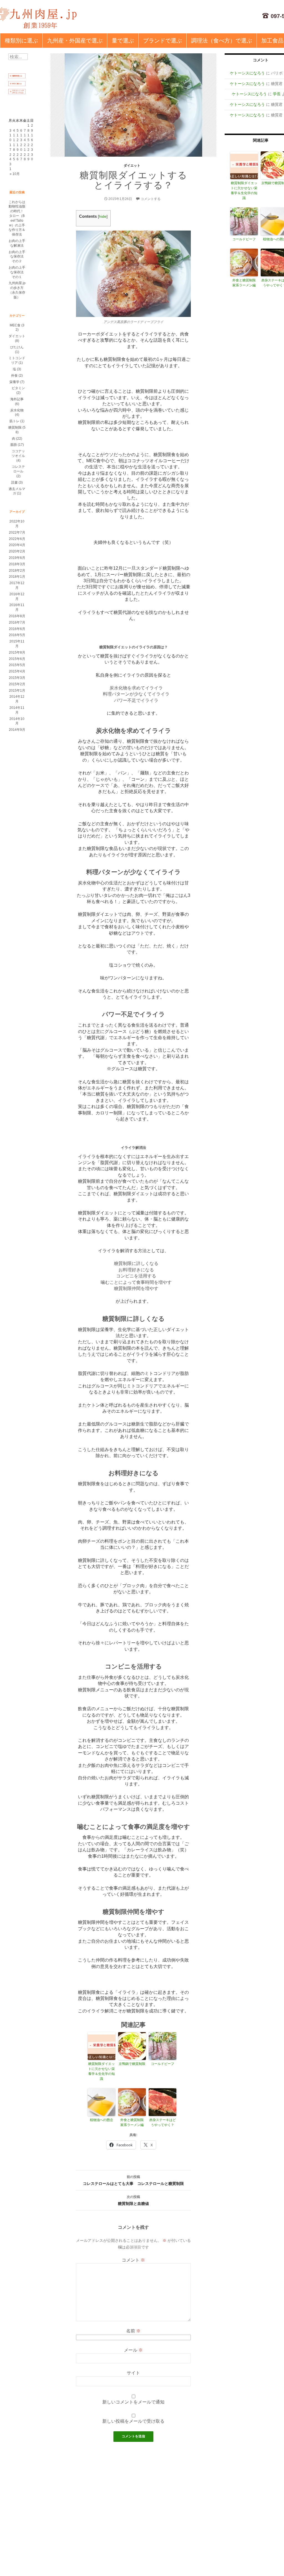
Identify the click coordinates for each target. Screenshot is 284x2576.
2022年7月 (17, 532)
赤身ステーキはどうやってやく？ (163, 2122)
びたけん (17, 347)
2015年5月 (17, 665)
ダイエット (132, 166)
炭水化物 (17, 410)
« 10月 (15, 174)
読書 (14, 482)
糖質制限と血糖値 (133, 2200)
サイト (133, 2373)
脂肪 (14, 445)
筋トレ (14, 421)
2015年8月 (17, 652)
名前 (133, 2331)
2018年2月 (17, 571)
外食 (14, 376)
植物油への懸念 (102, 2120)
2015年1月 (17, 691)
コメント (133, 2260)
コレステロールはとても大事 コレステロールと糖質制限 (133, 2180)
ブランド (163, 41)
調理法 (222, 41)
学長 (277, 94)
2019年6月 (17, 558)
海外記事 (17, 399)
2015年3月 (17, 678)
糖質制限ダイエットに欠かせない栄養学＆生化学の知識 (102, 2071)
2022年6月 (17, 539)
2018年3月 (17, 564)
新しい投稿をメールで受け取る (133, 2421)
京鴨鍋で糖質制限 (132, 2064)
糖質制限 (15, 427)
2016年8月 (17, 616)
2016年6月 (17, 629)
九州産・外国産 (75, 41)
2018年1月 (17, 577)
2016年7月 (17, 622)
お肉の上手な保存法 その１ (17, 272)
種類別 (21, 41)
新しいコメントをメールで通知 (133, 2402)
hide (103, 217)
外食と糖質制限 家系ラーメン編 (133, 2122)
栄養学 (14, 382)
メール (133, 2350)
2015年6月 (17, 659)
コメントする (151, 199)
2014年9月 (17, 730)
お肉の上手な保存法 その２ (17, 257)
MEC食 (15, 325)
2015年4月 (17, 671)
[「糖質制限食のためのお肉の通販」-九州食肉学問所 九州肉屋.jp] (39, 18)
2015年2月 (17, 684)
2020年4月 (17, 545)
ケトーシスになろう (247, 73)
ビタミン (18, 388)
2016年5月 (17, 635)
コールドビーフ (163, 2064)
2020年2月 (17, 551)
